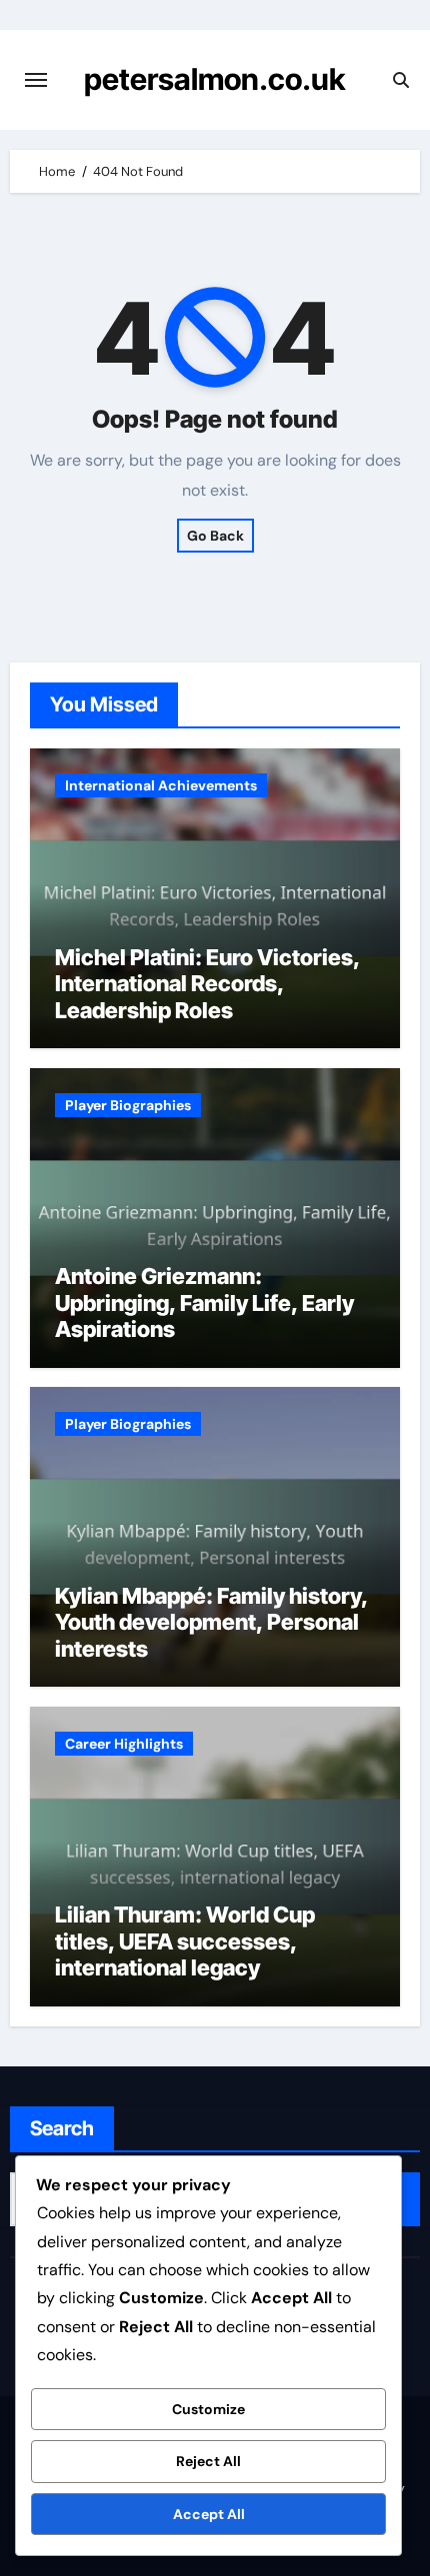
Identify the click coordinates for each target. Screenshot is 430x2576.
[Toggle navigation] (36, 80)
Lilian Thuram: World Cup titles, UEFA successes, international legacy (185, 1941)
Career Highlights (124, 1744)
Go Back (215, 536)
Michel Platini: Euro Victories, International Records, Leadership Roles (207, 984)
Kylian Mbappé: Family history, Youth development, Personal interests (211, 1622)
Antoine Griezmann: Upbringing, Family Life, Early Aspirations (204, 1302)
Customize (208, 2409)
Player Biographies (128, 1105)
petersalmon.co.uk (214, 79)
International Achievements (161, 785)
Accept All (209, 2514)
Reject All (208, 2461)
